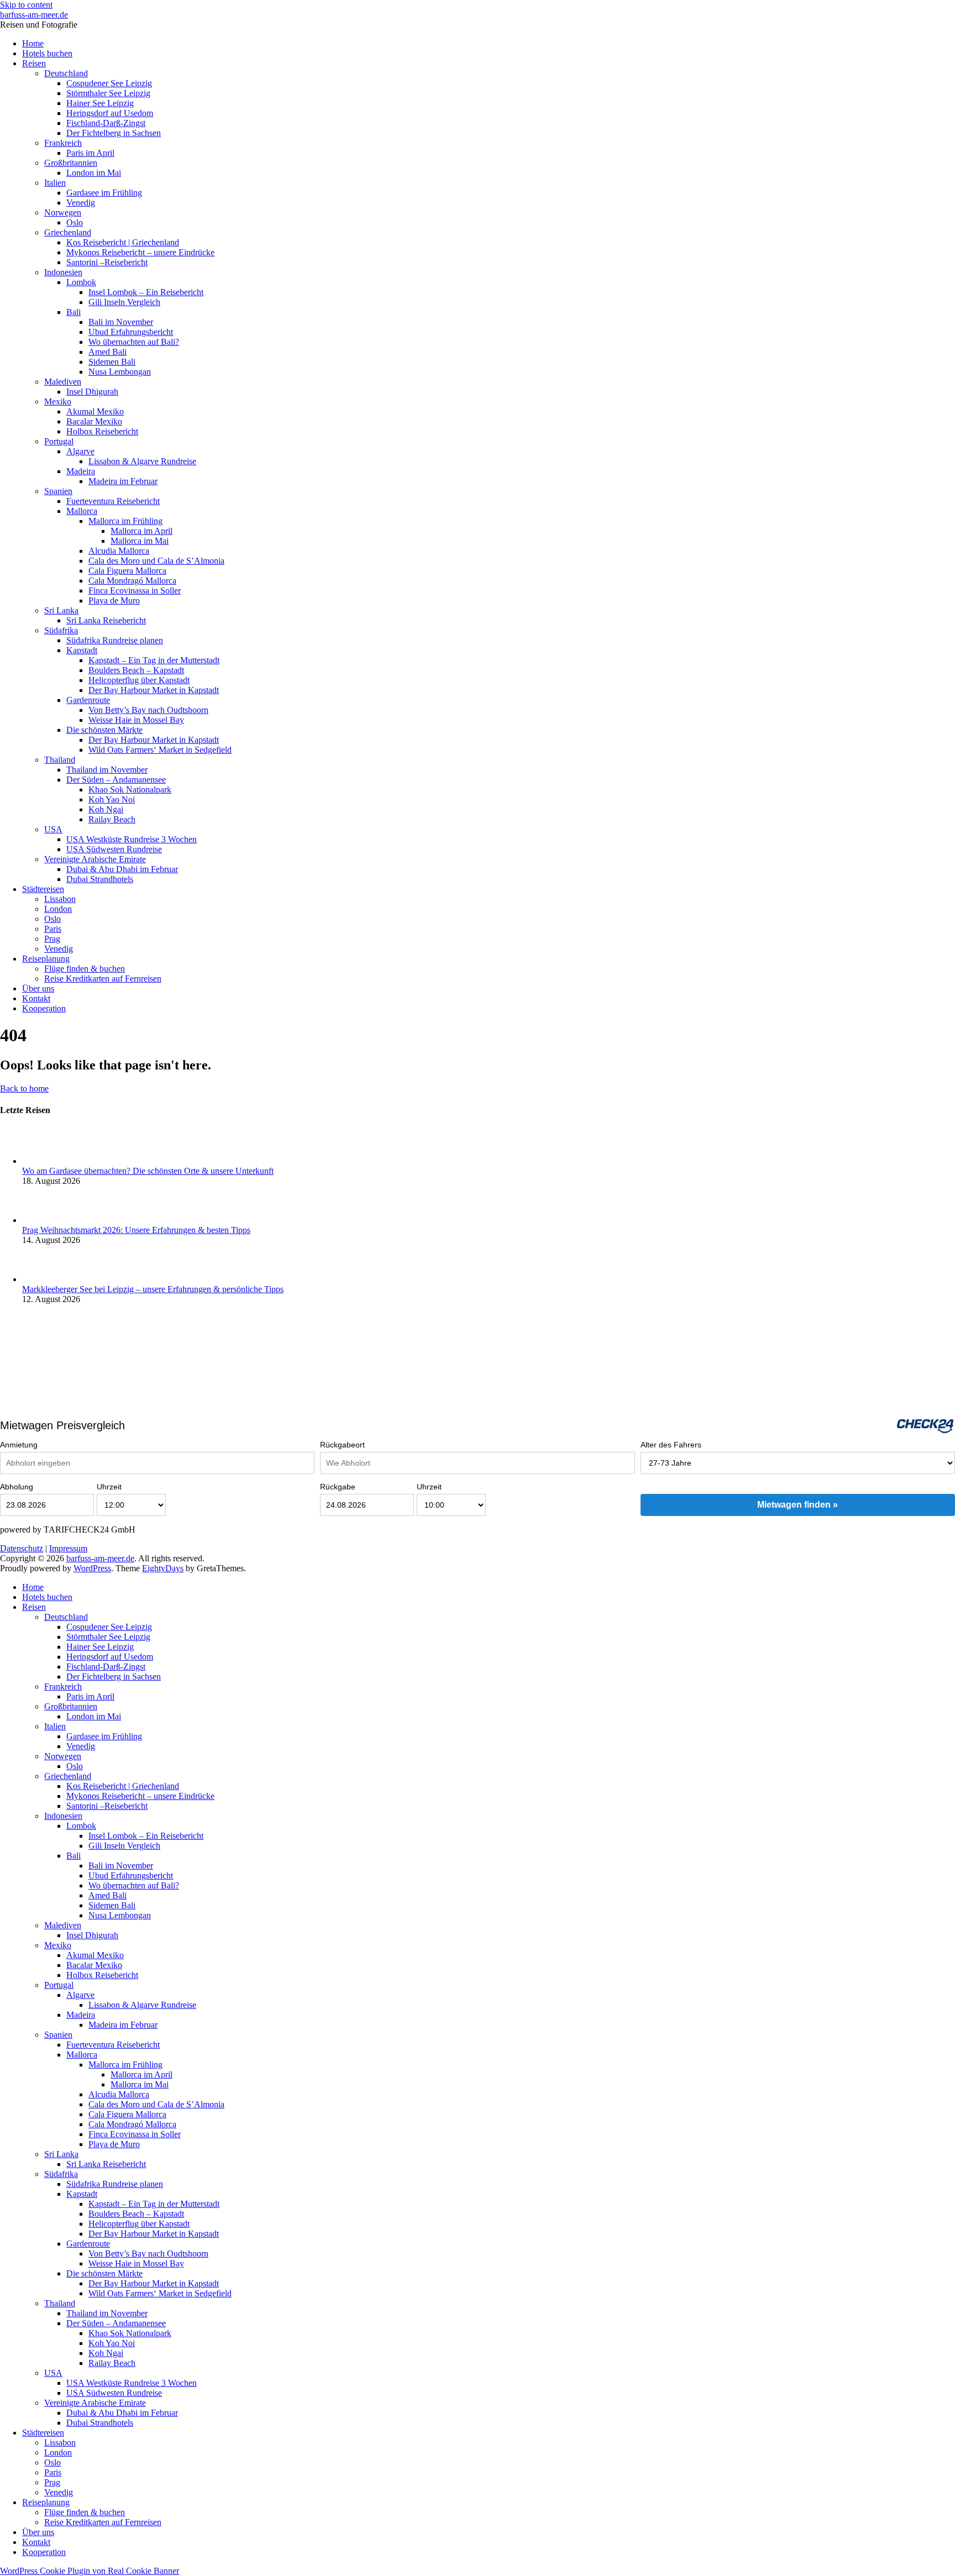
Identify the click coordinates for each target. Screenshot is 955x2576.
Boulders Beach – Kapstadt (136, 670)
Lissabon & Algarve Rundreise (142, 461)
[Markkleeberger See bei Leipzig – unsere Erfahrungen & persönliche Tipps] (41, 1279)
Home (33, 43)
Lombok (81, 282)
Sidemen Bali (112, 362)
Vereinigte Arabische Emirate (95, 859)
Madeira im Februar (123, 481)
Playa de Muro (114, 600)
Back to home (24, 1088)
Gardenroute (88, 700)
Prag (52, 939)
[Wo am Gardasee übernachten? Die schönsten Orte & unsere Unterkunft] (41, 1161)
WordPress (92, 1568)
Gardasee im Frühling (104, 193)
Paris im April (90, 153)
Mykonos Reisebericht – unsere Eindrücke (140, 252)
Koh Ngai (106, 809)
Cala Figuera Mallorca (127, 571)
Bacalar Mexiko (94, 421)
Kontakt (36, 998)
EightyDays (163, 1568)
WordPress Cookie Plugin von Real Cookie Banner (90, 2571)
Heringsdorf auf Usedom (110, 113)
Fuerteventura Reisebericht (113, 501)
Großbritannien (71, 163)
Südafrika (61, 630)
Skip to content (26, 5)
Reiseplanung (46, 959)
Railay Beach (112, 819)
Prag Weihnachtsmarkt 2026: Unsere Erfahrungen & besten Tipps (136, 1230)
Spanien (58, 491)
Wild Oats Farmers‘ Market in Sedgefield (160, 750)
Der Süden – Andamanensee (116, 780)
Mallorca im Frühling (125, 521)
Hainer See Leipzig (100, 103)
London (58, 909)
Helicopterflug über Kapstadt (139, 680)
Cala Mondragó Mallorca (132, 581)
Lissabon (60, 899)
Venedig (81, 203)
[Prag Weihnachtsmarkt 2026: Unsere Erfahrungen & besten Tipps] (41, 1220)
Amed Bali (107, 352)
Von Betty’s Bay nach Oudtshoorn (148, 710)
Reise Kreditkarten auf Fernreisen (103, 979)
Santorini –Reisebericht (107, 262)
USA (53, 829)
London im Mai (94, 173)
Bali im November (121, 322)
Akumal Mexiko (95, 411)
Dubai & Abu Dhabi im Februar (122, 869)
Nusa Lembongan (120, 372)
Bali (74, 312)
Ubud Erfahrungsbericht (131, 332)
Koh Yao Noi (112, 799)
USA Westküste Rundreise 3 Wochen (132, 839)
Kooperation (44, 1008)
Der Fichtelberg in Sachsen (114, 133)
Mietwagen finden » (797, 1505)
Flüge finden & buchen (85, 969)
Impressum (68, 1548)
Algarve (80, 451)
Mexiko (58, 402)
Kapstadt (82, 650)
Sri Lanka (61, 610)
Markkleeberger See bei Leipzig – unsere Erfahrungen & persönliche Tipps (153, 1289)
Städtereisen (43, 889)
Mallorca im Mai (140, 541)
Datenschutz (22, 1548)
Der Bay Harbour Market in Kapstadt (154, 690)
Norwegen (63, 213)
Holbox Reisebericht (102, 431)
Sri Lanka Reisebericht (106, 620)
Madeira (81, 471)
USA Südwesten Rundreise (114, 849)
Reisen (34, 63)
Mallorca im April (141, 531)
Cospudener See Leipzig (109, 83)
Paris (53, 929)
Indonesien (63, 272)
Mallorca (82, 511)
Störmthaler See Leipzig (108, 93)
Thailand (60, 760)
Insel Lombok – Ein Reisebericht (146, 292)
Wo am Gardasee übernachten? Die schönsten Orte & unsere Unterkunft (148, 1171)
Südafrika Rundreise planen (115, 640)
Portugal (59, 441)
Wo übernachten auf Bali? (134, 342)
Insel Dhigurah (92, 392)
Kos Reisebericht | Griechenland (123, 242)
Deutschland (66, 73)
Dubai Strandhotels (100, 879)
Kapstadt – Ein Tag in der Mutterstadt (154, 660)
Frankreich (63, 143)
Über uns (38, 988)
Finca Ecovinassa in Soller (135, 591)
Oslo (75, 222)
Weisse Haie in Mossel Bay (136, 720)
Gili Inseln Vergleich (124, 302)
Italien (55, 183)
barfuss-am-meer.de (34, 15)
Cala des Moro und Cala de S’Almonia (156, 561)
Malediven (63, 382)
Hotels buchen (47, 53)
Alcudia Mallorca (119, 551)
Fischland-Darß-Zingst (106, 123)
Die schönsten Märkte (104, 730)
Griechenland (68, 232)
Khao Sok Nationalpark (130, 789)
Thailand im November (107, 770)
